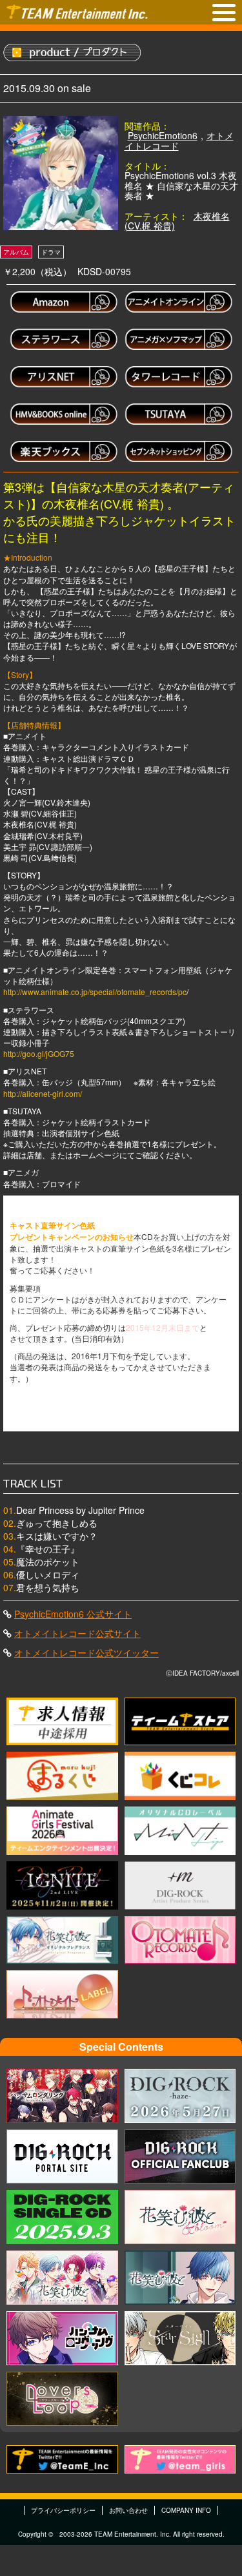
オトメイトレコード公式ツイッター (86, 1652)
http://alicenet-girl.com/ (43, 1093)
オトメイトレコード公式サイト (77, 1633)
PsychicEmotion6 (163, 135)
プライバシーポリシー (63, 2510)
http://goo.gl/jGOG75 (39, 1053)
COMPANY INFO (186, 2510)
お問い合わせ (128, 2510)
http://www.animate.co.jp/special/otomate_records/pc (95, 992)
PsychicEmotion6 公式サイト (73, 1614)
